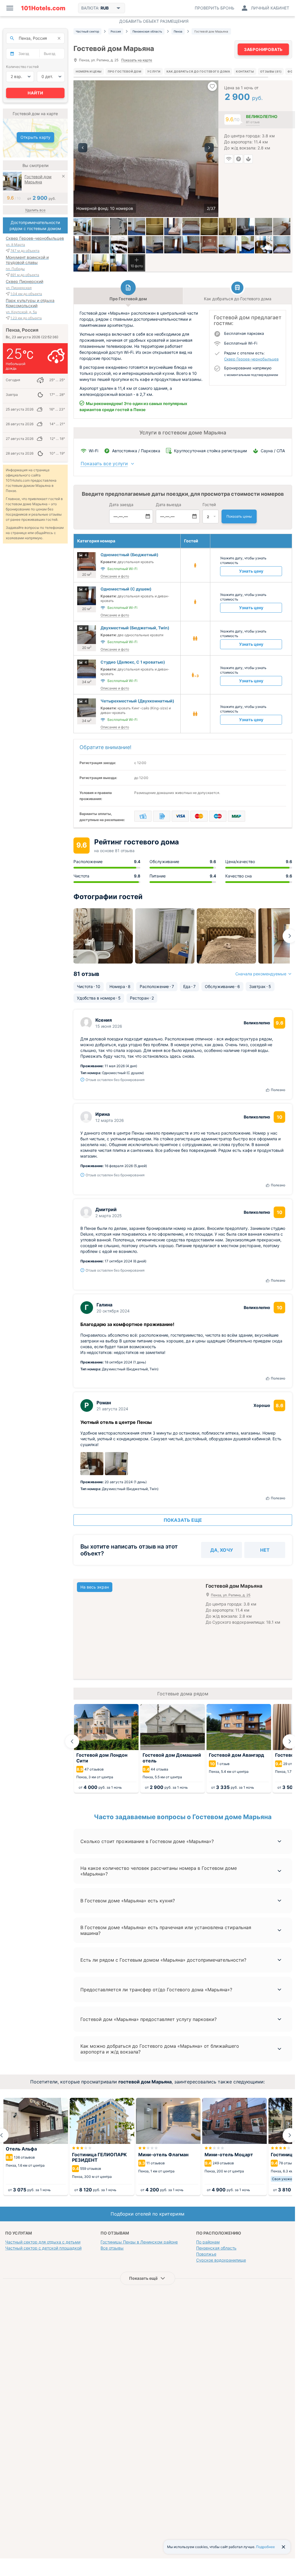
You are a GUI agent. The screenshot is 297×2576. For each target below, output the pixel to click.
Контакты (245, 71)
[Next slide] (290, 936)
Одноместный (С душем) (126, 589)
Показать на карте (137, 60)
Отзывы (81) (271, 71)
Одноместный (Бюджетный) (129, 555)
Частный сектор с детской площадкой (43, 2248)
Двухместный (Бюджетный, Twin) (135, 628)
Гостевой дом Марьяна (38, 179)
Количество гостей (22, 67)
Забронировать (263, 49)
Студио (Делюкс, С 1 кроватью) (133, 662)
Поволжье (206, 2254)
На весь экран (95, 1587)
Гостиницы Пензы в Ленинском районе (139, 2242)
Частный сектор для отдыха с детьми (43, 2242)
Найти (35, 93)
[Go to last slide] (72, 1741)
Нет (265, 1550)
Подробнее (265, 2547)
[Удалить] (63, 177)
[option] (146, 149)
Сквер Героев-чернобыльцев (251, 359)
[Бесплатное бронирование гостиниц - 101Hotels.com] (43, 8)
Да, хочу (222, 1550)
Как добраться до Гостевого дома (198, 71)
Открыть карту (35, 137)
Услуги (154, 71)
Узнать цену (251, 571)
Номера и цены (89, 71)
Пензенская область (216, 2248)
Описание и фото (115, 576)
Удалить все (35, 210)
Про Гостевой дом (125, 71)
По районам (208, 2242)
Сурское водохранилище (221, 2260)
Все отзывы (112, 2248)
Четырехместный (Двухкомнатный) (137, 701)
